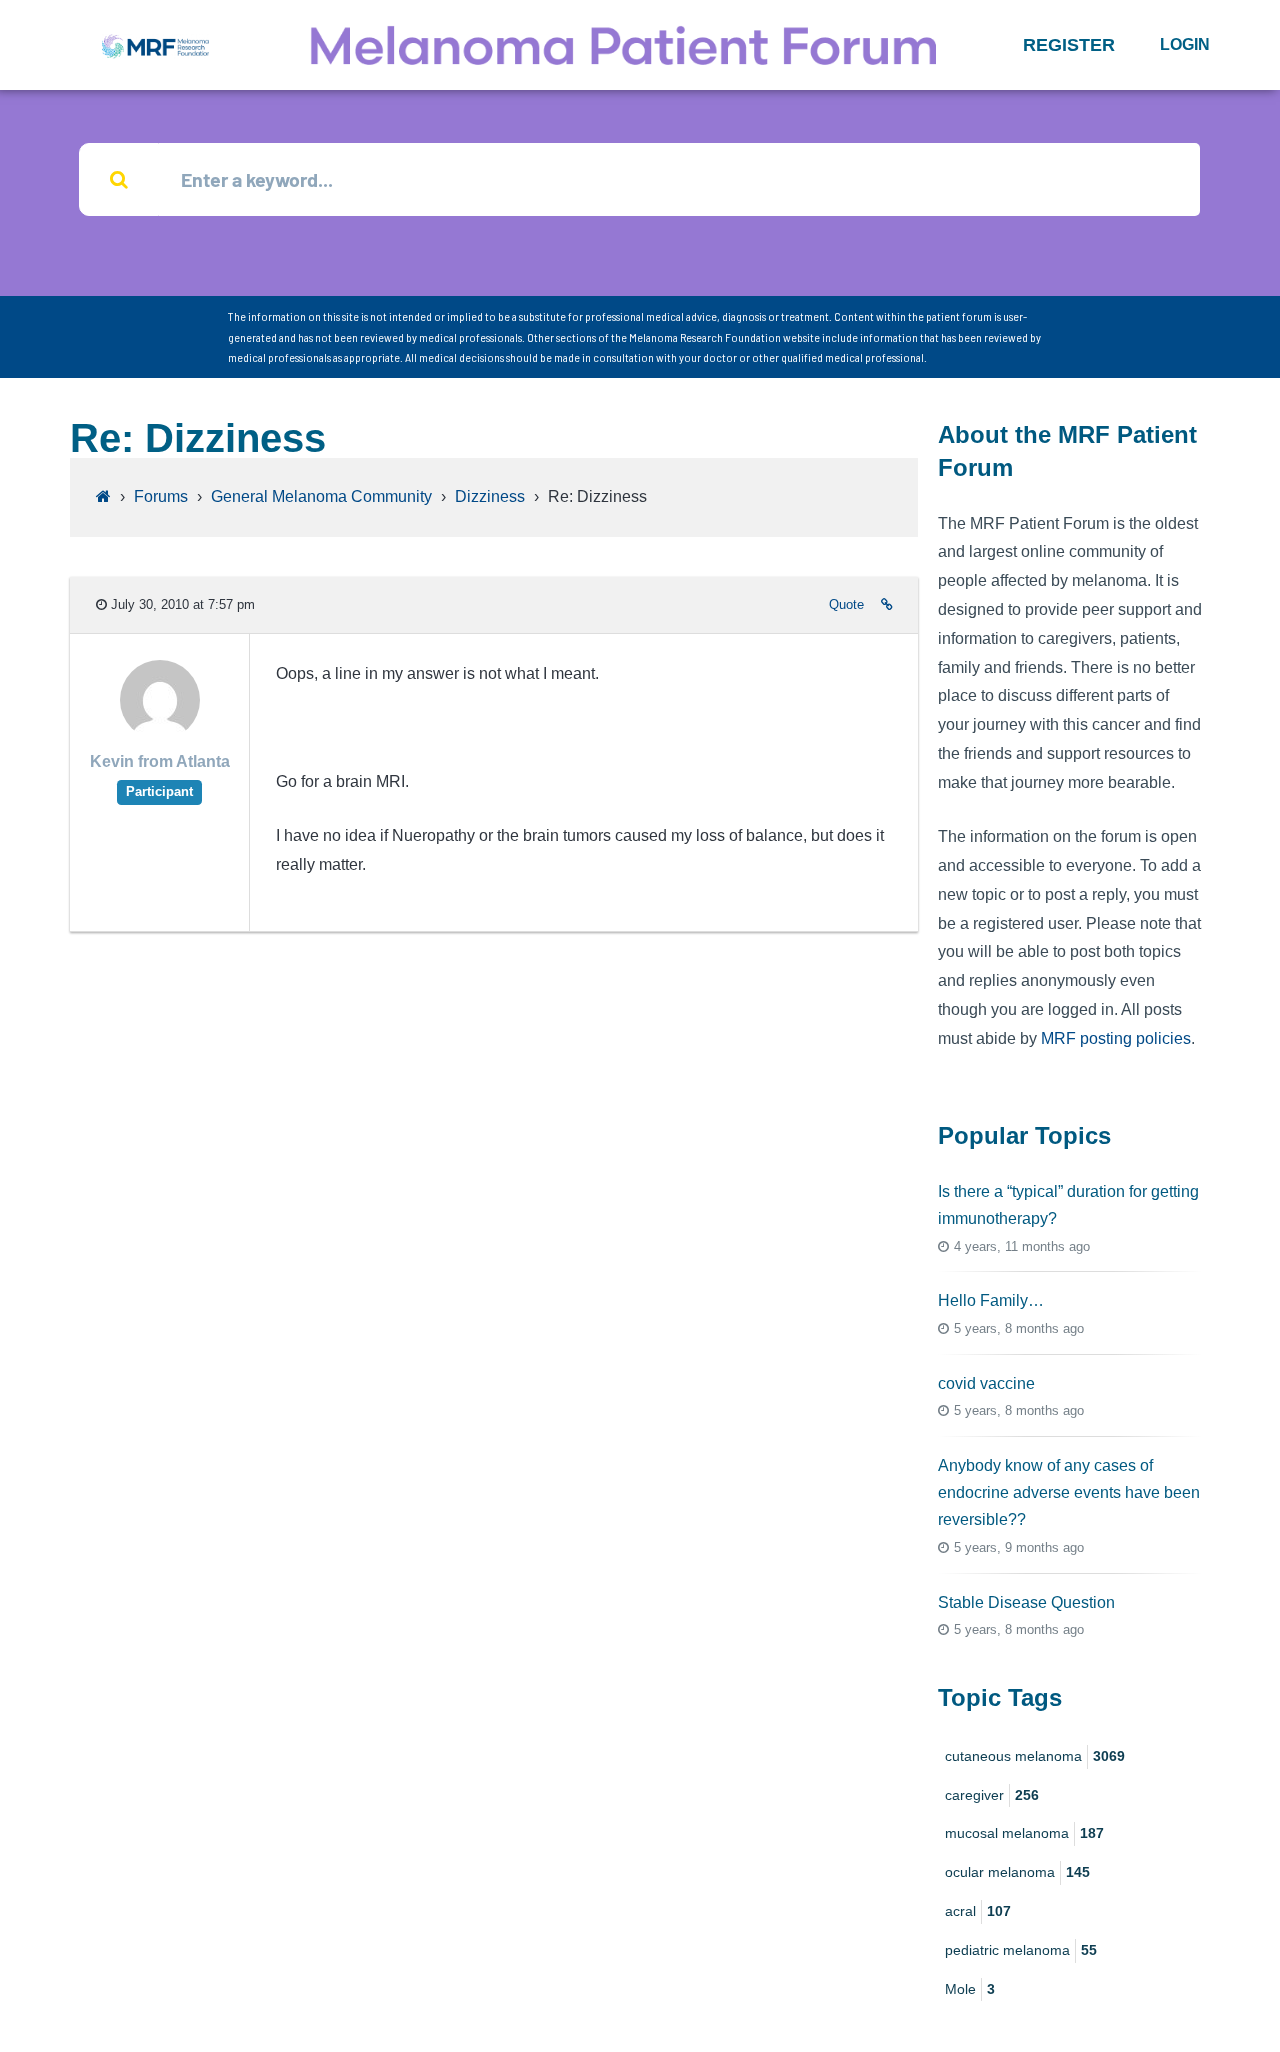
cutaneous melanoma (1035, 1756)
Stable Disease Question (1026, 1602)
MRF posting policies (1116, 1038)
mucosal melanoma (1024, 1833)
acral (978, 1911)
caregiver (992, 1795)
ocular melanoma (1017, 1872)
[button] (1069, 45)
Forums (161, 496)
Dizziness (490, 496)
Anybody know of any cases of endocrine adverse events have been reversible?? (1069, 1492)
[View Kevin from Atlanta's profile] (160, 734)
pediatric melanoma (1021, 1950)
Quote (846, 604)
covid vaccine (986, 1383)
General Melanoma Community (321, 496)
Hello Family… (991, 1300)
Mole (970, 1989)
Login (1185, 44)
